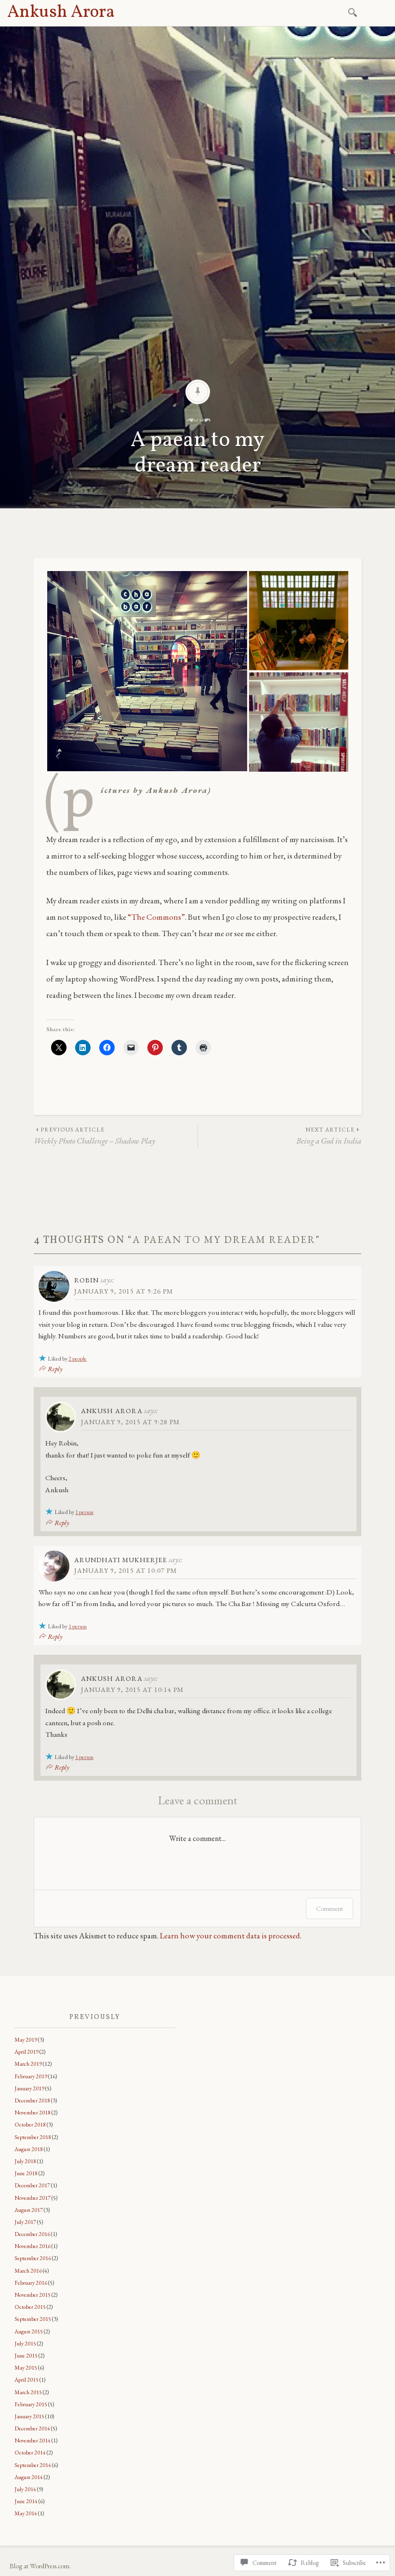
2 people (78, 1359)
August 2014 (29, 2477)
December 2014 (32, 2428)
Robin (86, 1280)
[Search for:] (354, 12)
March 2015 (28, 2392)
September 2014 (33, 2465)
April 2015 (26, 2380)
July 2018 (25, 2161)
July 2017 (25, 2222)
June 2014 (26, 2501)
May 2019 (26, 2040)
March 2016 (28, 2271)
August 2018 (29, 2149)
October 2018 (30, 2125)
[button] (147, 671)
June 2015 (26, 2356)
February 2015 (31, 2404)
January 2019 (29, 2088)
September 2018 (33, 2137)
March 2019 (28, 2064)
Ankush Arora (61, 13)
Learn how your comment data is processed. (231, 1935)
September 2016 (33, 2258)
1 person (84, 1512)
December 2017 (32, 2185)
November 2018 (33, 2113)
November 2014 (33, 2440)
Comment (329, 1908)
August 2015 (29, 2331)
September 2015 (33, 2319)
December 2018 (32, 2100)
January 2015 (29, 2416)
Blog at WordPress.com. (40, 2566)
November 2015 (33, 2295)
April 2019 (26, 2052)
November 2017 (33, 2198)
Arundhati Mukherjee (121, 1560)
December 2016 (32, 2234)
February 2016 (31, 2283)
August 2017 (29, 2210)
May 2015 (26, 2368)
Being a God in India (329, 1136)
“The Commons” (156, 917)
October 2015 (30, 2307)
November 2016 (33, 2246)
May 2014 (26, 2513)
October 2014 (30, 2453)
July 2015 (25, 2344)
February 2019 (31, 2076)
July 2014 (25, 2489)
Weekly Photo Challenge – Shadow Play (94, 1136)
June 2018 (26, 2173)
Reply (55, 1369)
